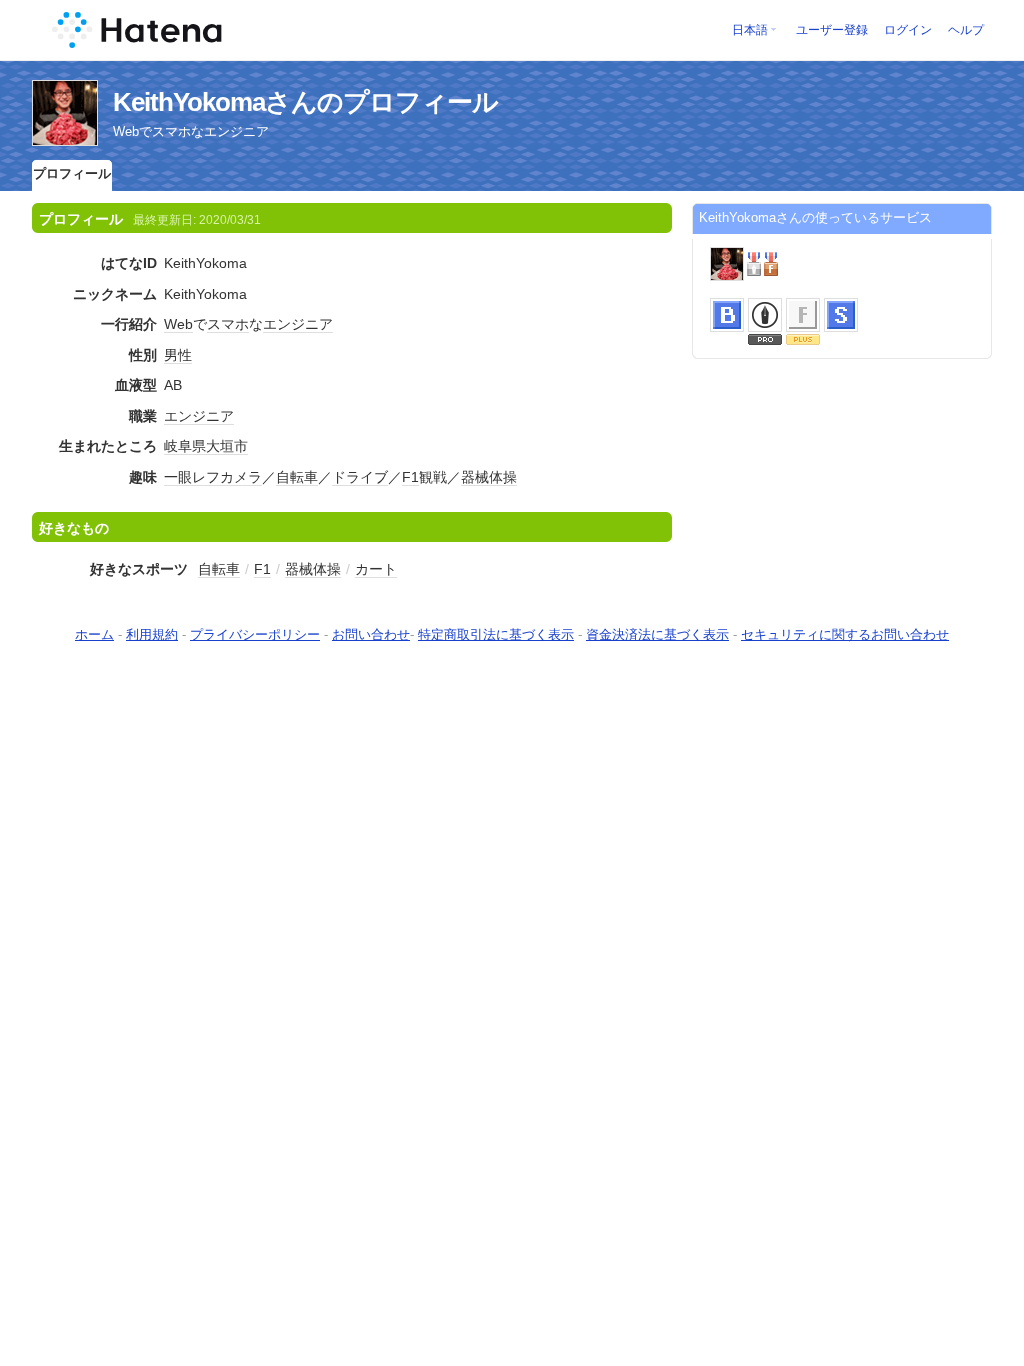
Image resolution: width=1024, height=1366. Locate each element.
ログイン (908, 30)
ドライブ (360, 477)
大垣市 (227, 446)
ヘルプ (966, 30)
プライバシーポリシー (255, 634)
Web (178, 324)
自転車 (297, 477)
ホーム (94, 634)
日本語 (750, 30)
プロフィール (72, 173)
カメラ (241, 477)
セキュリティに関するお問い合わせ (845, 634)
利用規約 (152, 634)
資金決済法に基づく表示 (657, 634)
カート (376, 569)
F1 (410, 477)
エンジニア (298, 324)
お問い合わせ (371, 634)
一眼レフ (192, 477)
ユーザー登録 (832, 30)
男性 (178, 355)
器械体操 (489, 477)
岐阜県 (185, 446)
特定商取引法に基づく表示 (496, 634)
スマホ (228, 324)
